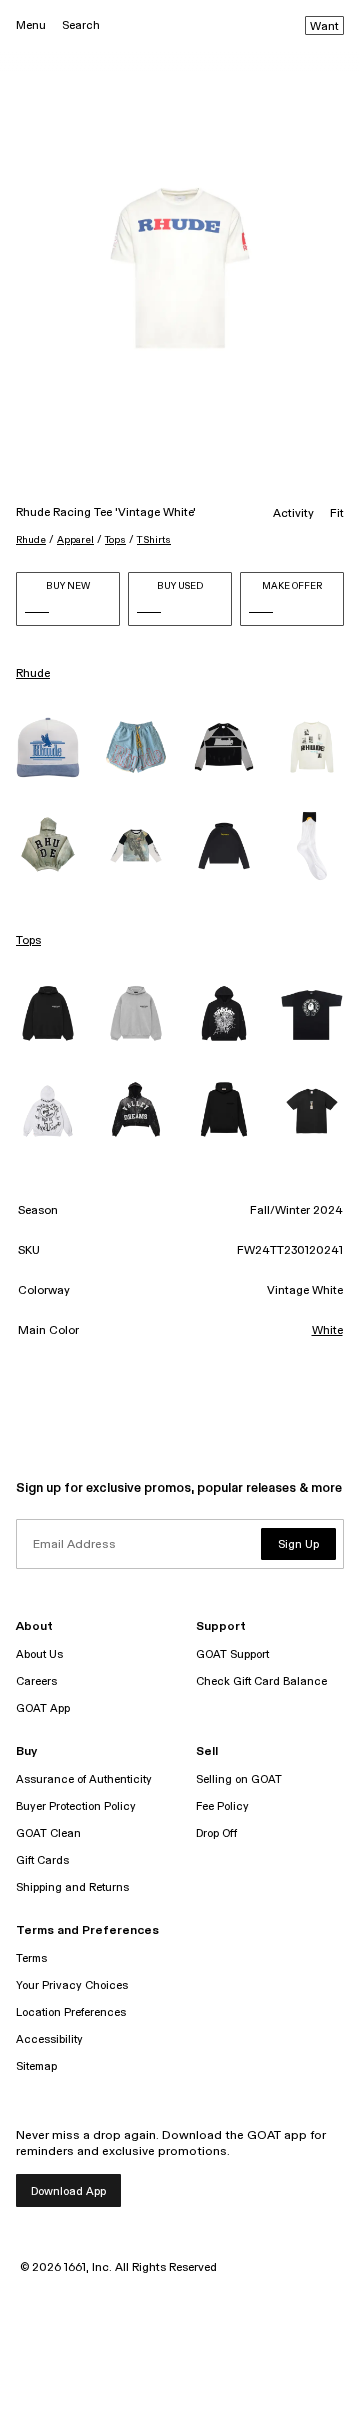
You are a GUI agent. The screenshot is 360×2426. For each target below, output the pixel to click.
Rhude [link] (33, 674)
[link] (48, 747)
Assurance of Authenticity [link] (84, 1779)
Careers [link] (36, 1681)
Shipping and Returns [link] (72, 1887)
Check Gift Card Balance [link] (261, 1681)
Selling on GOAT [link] (239, 1779)
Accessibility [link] (49, 2039)
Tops (115, 540)
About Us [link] (39, 1654)
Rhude (31, 540)
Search (81, 25)
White (327, 1331)
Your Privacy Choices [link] (72, 1985)
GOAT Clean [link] (48, 1833)
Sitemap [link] (36, 2066)
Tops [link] (28, 941)
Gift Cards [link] (42, 1860)
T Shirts (154, 540)
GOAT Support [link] (232, 1654)
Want (324, 27)
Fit (337, 514)
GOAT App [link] (43, 1708)
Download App (68, 2191)
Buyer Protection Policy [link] (76, 1806)
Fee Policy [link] (222, 1806)
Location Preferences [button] (71, 2012)
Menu (31, 25)
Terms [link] (31, 1958)
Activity (293, 514)
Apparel (75, 540)
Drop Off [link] (216, 1833)
